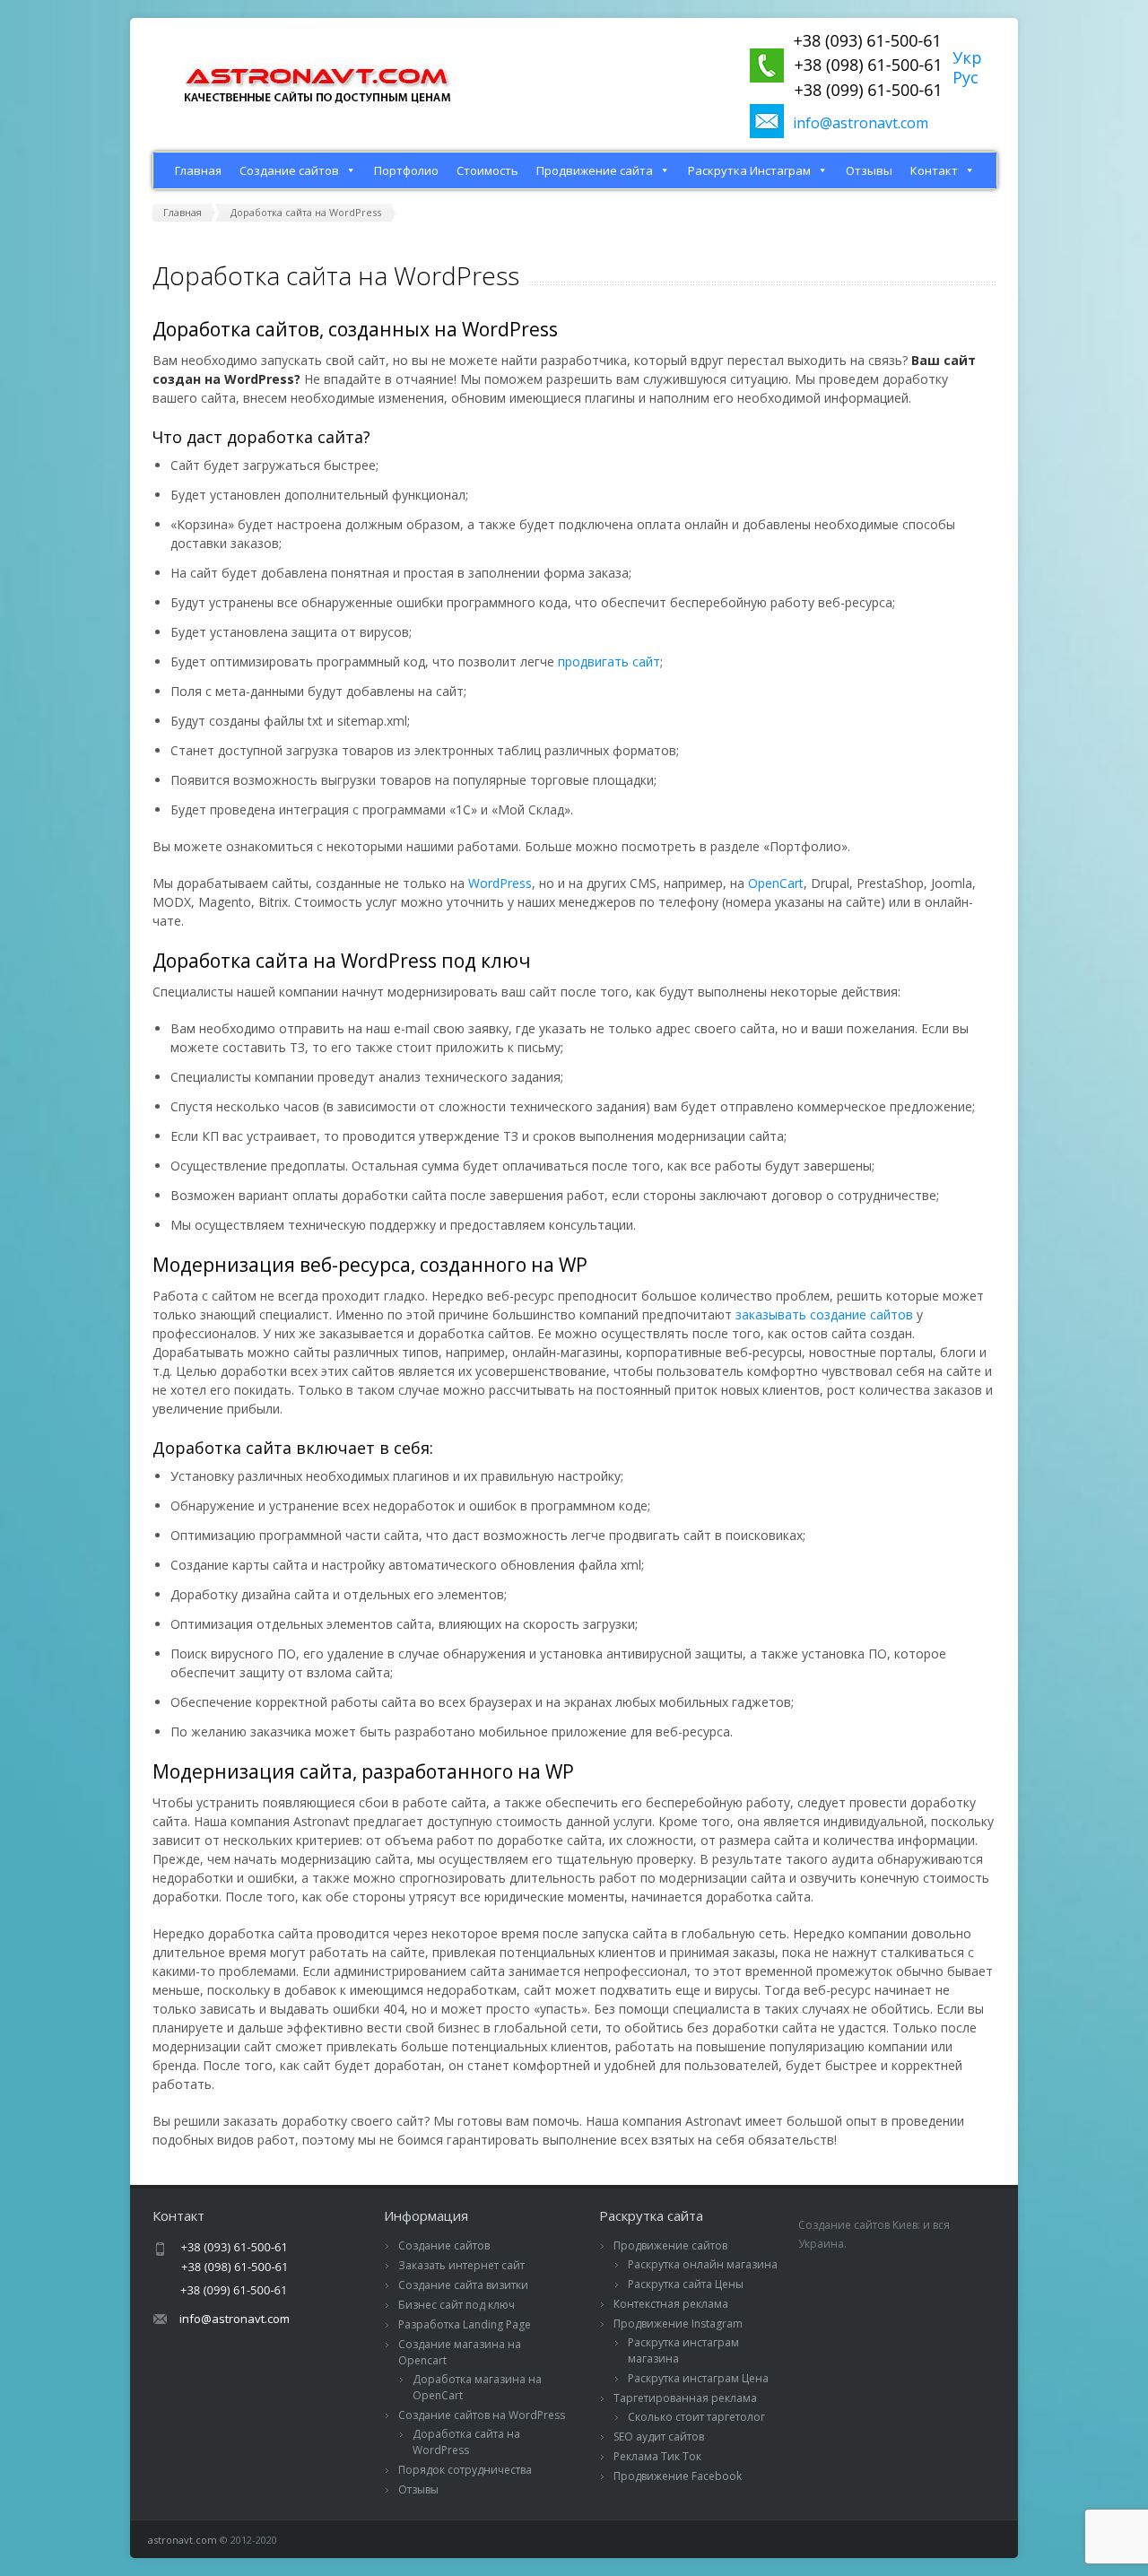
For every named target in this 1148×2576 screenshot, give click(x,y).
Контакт (934, 170)
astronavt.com (183, 2540)
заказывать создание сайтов (824, 1314)
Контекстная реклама (671, 2304)
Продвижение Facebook (678, 2476)
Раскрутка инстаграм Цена (698, 2378)
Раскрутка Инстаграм (749, 170)
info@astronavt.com (861, 123)
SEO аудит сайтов (659, 2437)
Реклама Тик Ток (657, 2456)
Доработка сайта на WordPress (466, 2442)
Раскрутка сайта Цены (686, 2284)
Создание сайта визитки (463, 2285)
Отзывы (869, 170)
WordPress (500, 883)
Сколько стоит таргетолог (696, 2417)
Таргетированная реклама (685, 2398)
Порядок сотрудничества (465, 2470)
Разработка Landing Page (465, 2324)
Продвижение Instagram (678, 2324)
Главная (198, 170)
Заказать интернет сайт (461, 2265)
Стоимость (487, 170)
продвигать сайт (609, 661)
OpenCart (776, 883)
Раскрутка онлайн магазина (703, 2264)
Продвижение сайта (595, 170)
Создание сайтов (289, 170)
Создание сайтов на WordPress (482, 2415)
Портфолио (406, 170)
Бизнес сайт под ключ (457, 2305)
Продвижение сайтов (670, 2245)
